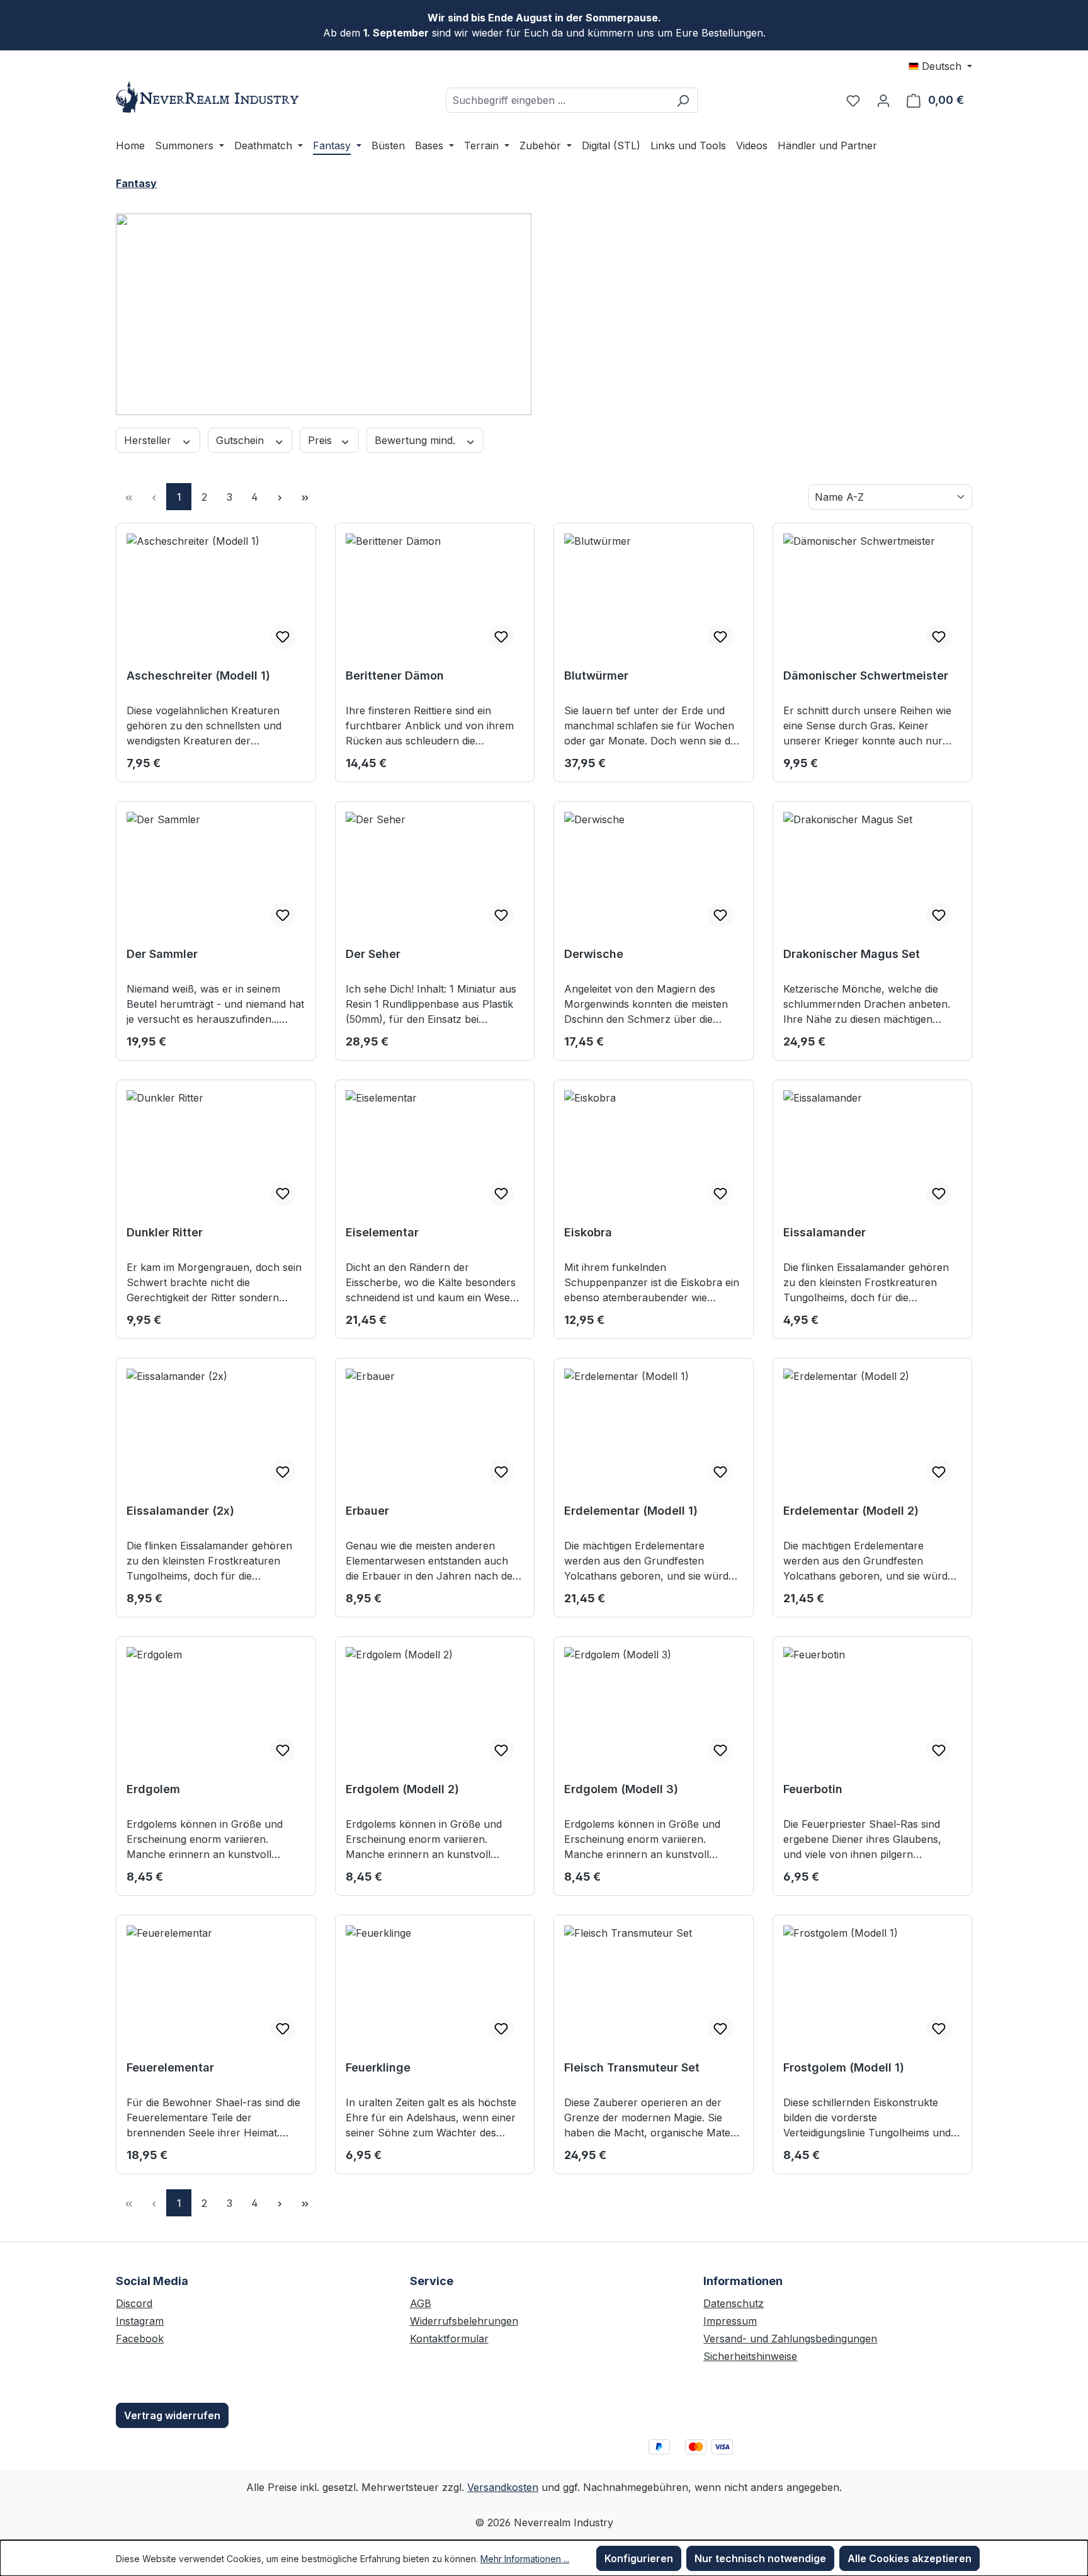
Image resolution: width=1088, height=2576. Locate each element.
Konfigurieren (639, 2558)
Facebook (140, 2339)
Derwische (594, 954)
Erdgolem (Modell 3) (621, 1789)
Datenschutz (734, 2303)
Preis (321, 440)
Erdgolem (153, 1789)
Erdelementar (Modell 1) (631, 1511)
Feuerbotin (813, 1789)
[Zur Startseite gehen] (210, 97)
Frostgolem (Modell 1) (844, 2067)
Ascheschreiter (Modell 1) (198, 675)
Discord (134, 2303)
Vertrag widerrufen (172, 2415)
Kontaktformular (449, 2339)
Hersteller (149, 440)
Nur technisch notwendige (760, 2558)
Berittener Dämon (395, 675)
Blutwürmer (596, 675)
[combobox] (557, 100)
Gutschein (241, 440)
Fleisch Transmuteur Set (632, 2067)
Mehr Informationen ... (525, 2559)
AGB (421, 2303)
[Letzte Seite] (305, 497)
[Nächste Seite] (280, 497)
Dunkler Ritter (165, 1232)
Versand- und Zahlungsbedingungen (790, 2339)
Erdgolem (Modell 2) (402, 1789)
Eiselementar (382, 1232)
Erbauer (367, 1511)
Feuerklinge (378, 2067)
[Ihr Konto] (883, 100)
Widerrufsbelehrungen (464, 2321)
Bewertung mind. (416, 440)
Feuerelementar (170, 2067)
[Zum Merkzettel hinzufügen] (283, 637)
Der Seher (373, 954)
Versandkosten (503, 2487)
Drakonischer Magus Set (852, 954)
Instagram (140, 2321)
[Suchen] (683, 100)
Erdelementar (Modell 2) (851, 1511)
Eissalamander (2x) (180, 1511)
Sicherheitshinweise (750, 2356)
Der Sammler (162, 954)
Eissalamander (824, 1232)
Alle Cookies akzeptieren (909, 2558)
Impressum (730, 2321)
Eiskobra (588, 1232)
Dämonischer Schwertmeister (866, 675)
